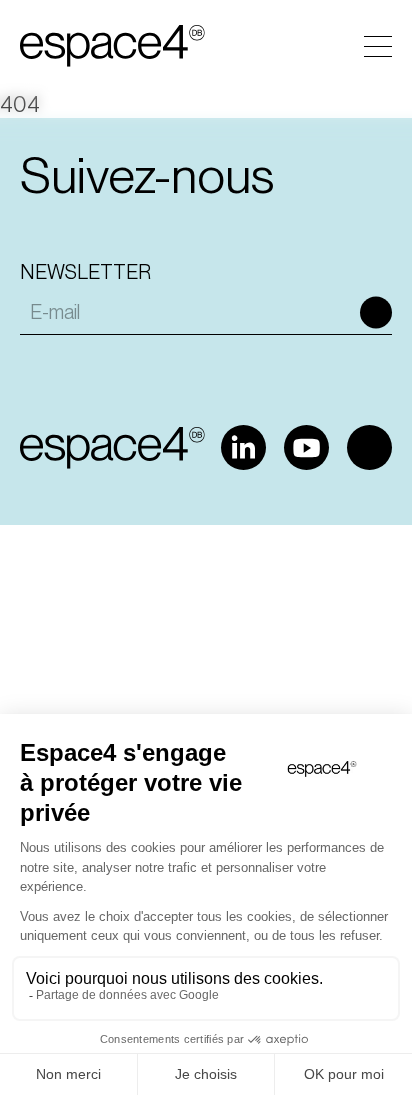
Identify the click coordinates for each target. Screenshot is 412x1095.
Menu (378, 46)
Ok (376, 312)
